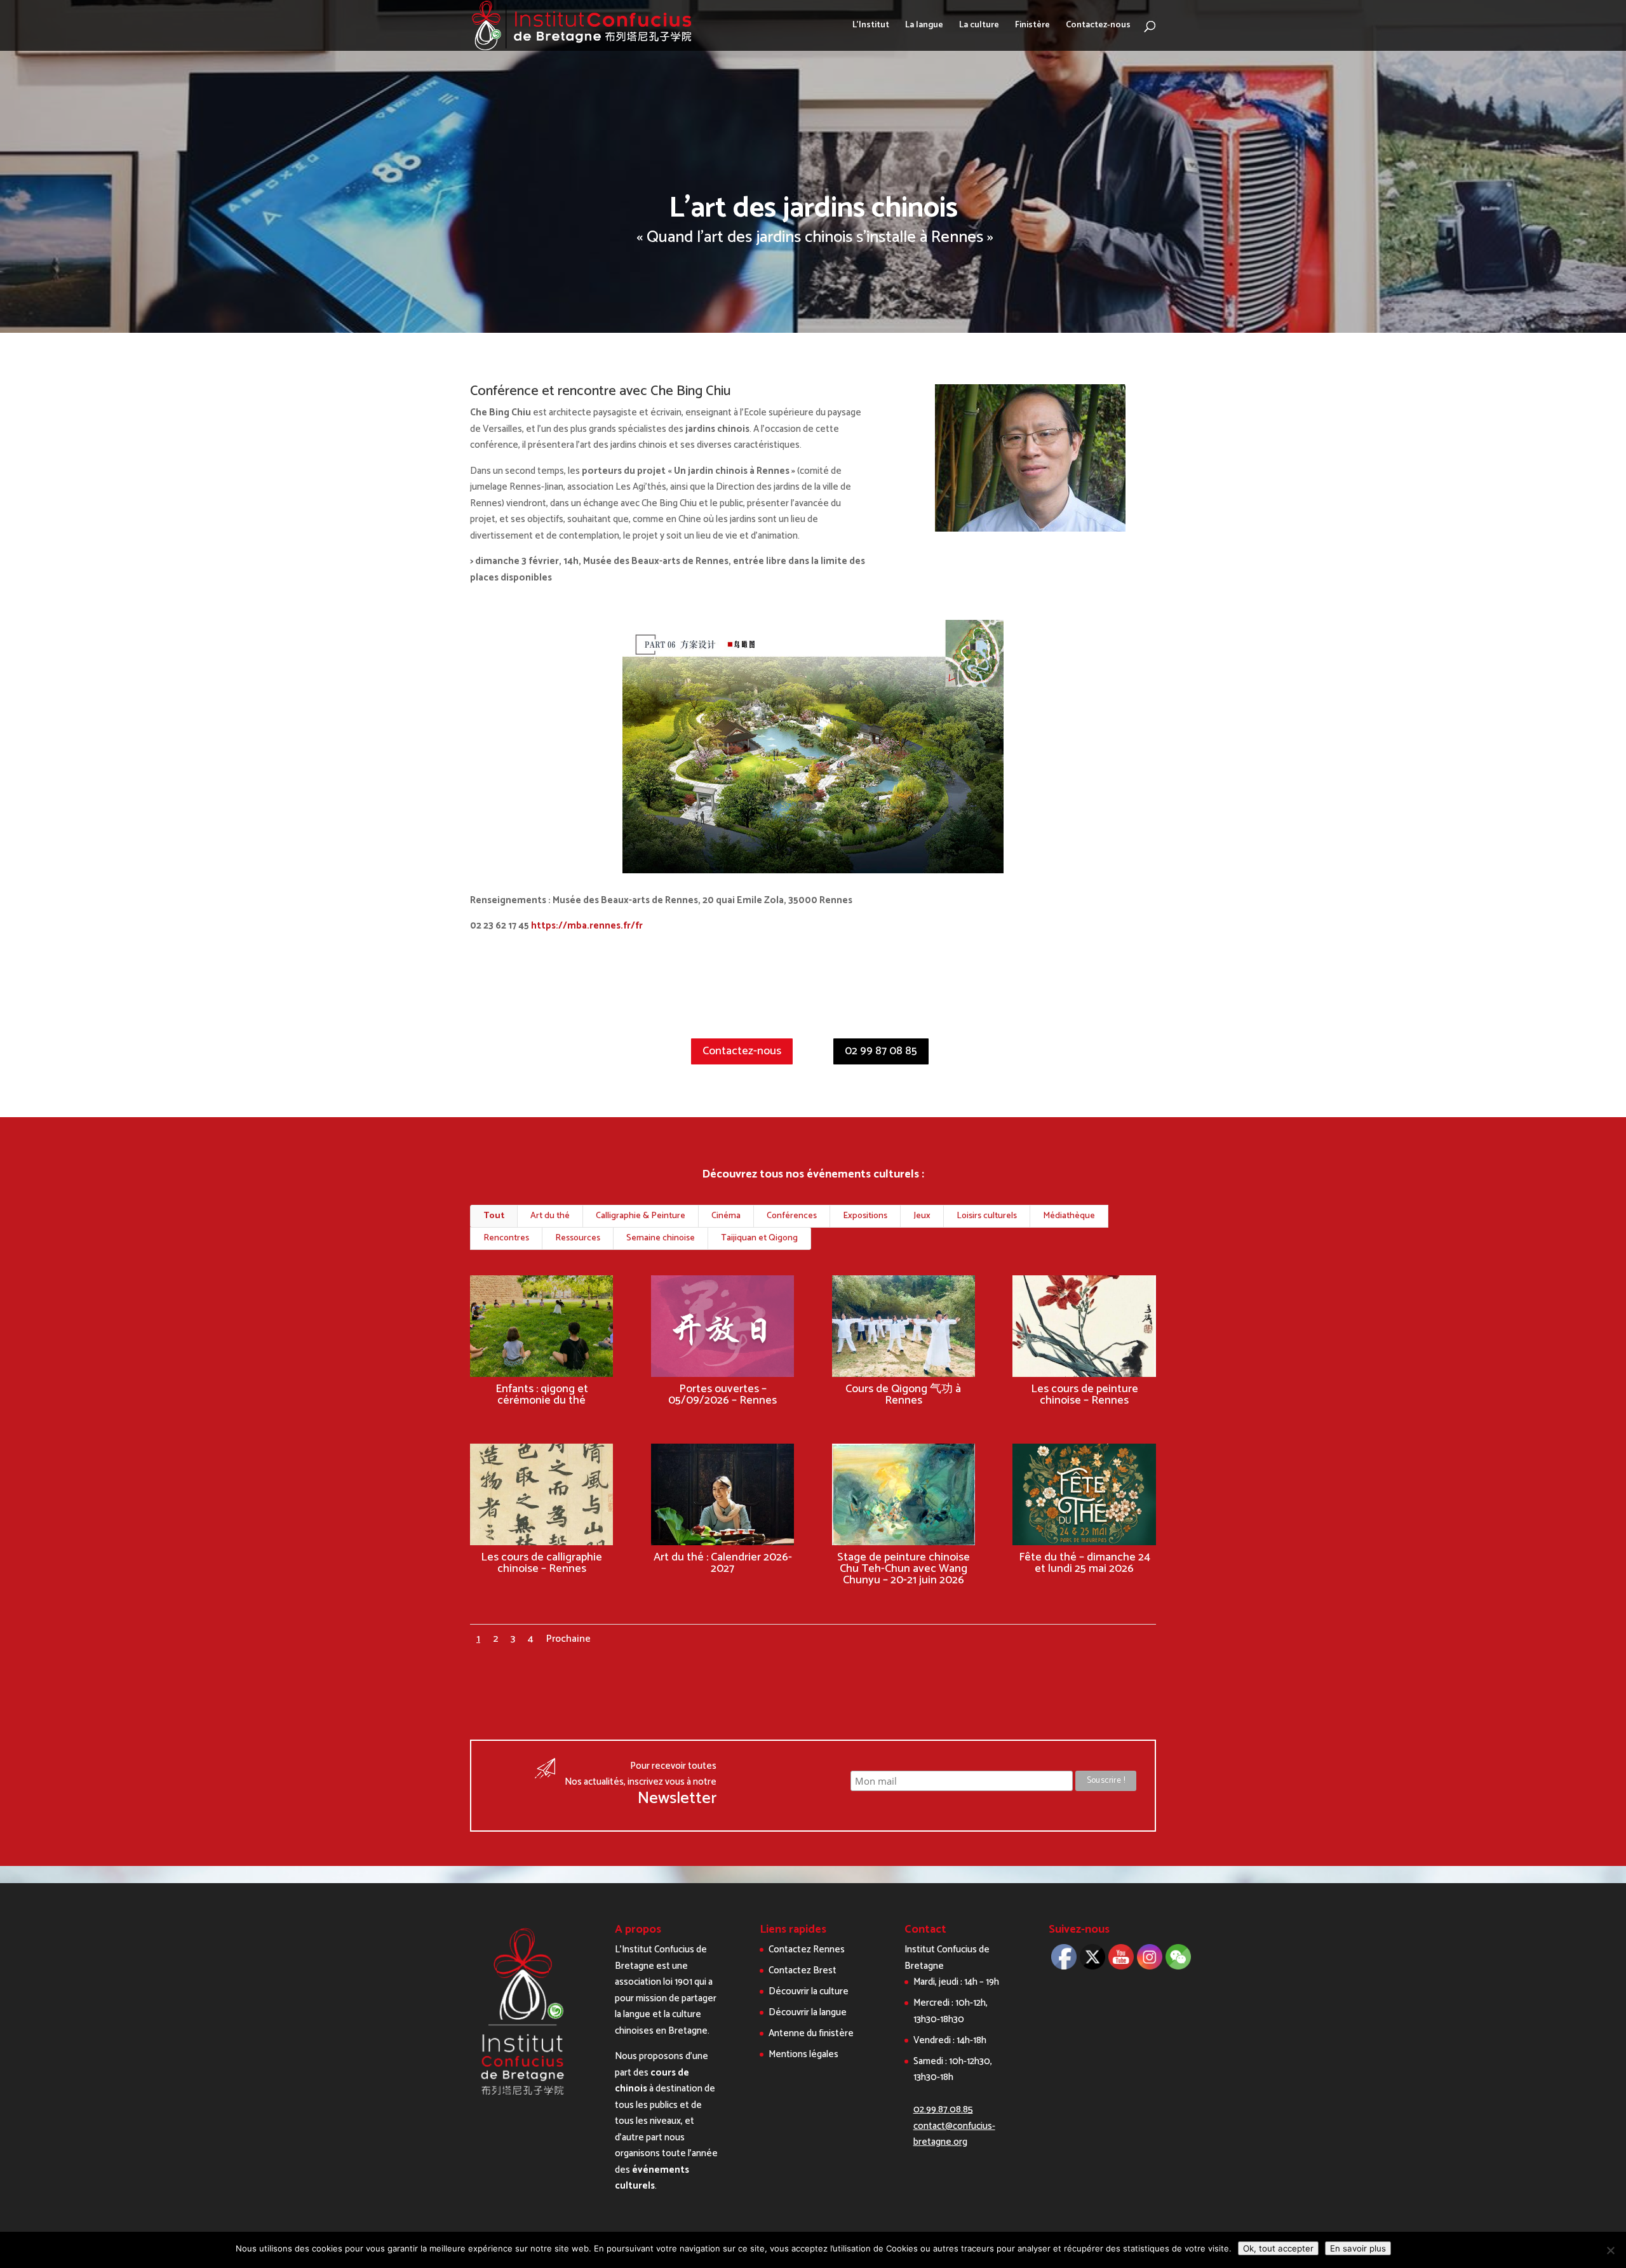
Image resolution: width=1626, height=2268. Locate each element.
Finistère (1032, 27)
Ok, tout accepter (1278, 2248)
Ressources (578, 1238)
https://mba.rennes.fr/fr (587, 926)
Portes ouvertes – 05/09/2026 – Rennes (722, 1395)
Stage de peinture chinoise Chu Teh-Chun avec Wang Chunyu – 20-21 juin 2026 (904, 1569)
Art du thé (550, 1216)
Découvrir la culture (809, 1991)
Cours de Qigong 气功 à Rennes (903, 1395)
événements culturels (652, 2178)
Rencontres (506, 1238)
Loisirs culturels (987, 1216)
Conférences (792, 1216)
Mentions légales (803, 2054)
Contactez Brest (803, 1970)
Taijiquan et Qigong (759, 1238)
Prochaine (568, 1639)
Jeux (922, 1216)
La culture (979, 27)
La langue (924, 27)
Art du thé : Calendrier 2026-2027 (723, 1563)
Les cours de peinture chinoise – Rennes (1085, 1395)
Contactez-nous (1098, 27)
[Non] (1610, 2250)
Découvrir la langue (808, 2012)
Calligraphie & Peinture (641, 1216)
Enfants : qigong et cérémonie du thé (542, 1395)
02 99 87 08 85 (881, 1051)
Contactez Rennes (807, 1949)
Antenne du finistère (811, 2033)
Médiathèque (1069, 1216)
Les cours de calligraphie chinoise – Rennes (541, 1563)
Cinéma (726, 1216)
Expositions (865, 1216)
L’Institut (871, 27)
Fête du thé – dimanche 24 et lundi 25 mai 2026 (1085, 1563)
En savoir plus (1358, 2248)
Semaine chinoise (661, 1238)
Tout (494, 1216)
